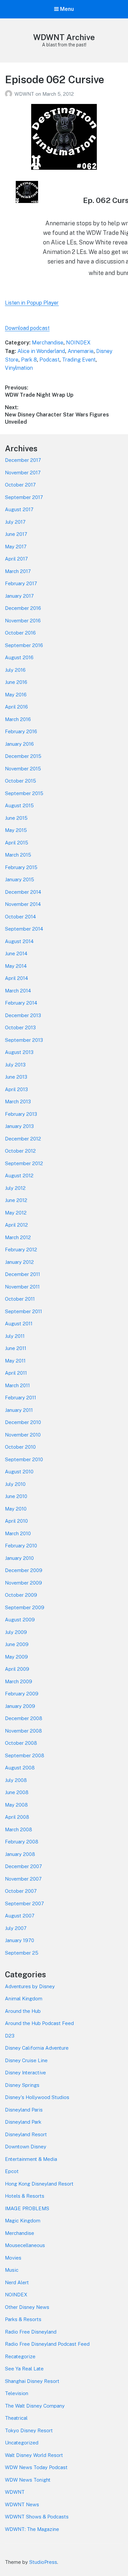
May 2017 (16, 547)
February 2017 (21, 583)
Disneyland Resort (26, 2134)
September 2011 (23, 1311)
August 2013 (19, 1052)
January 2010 (19, 1558)
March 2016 (18, 719)
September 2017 (24, 497)
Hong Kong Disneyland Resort (39, 2184)
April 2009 (17, 1669)
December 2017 (23, 460)
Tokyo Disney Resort (29, 2430)
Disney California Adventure (37, 2048)
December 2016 (23, 608)
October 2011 (20, 1299)
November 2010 (23, 1435)
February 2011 (21, 1398)
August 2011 (19, 1324)
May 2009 (16, 1657)
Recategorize (20, 2356)
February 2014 (21, 1003)
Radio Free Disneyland (31, 2332)
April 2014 (16, 978)
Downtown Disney (26, 2147)
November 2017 (23, 473)
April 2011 (16, 1373)
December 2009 (24, 1570)
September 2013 (24, 1040)
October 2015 (21, 781)
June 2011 (16, 1348)
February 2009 (22, 1694)
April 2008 (17, 1817)
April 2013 (16, 1089)
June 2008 (17, 1792)
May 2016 (16, 695)
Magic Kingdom (23, 2221)
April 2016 (16, 707)
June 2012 (16, 1200)
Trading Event (79, 360)
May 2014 (16, 966)
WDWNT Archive (64, 37)
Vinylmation (19, 368)
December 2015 (23, 756)
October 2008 (21, 1743)
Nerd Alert (17, 2282)
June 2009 (17, 1644)
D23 (10, 2036)
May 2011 (15, 1361)
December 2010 (23, 1422)
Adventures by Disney (30, 1986)
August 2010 (19, 1472)
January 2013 (19, 1126)
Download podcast (27, 328)
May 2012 (16, 1213)
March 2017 (18, 571)
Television (17, 2393)
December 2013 (23, 1015)
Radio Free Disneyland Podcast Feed (47, 2344)
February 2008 (22, 1842)
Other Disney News (27, 2307)
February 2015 (21, 867)
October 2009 (21, 1595)
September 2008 (25, 1755)
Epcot (12, 2171)
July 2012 (15, 1188)
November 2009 (23, 1583)
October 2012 (20, 1151)
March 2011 (17, 1385)
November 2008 (23, 1731)
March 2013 (18, 1101)
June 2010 (16, 1496)
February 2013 (21, 1114)
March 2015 (18, 855)
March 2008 (19, 1829)
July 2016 (15, 670)
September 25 (22, 1953)
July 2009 (16, 1632)
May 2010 (16, 1509)
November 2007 (23, 1879)
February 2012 (21, 1250)
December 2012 (23, 1139)
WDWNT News (22, 2504)
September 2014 (24, 929)
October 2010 (20, 1447)
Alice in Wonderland (41, 351)
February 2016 (21, 731)
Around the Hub (23, 2011)
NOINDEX (78, 343)
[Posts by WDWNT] (10, 94)
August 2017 (19, 509)
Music (12, 2270)
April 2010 (16, 1521)
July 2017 (15, 522)
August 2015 (19, 805)
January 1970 (20, 1940)
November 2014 (23, 904)
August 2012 (19, 1175)
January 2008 (20, 1854)
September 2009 (25, 1607)
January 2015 (20, 879)
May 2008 (16, 1805)
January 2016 (19, 744)
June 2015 (16, 818)
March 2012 (18, 1237)
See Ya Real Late (24, 2369)
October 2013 (20, 1027)
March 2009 (19, 1681)
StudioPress (43, 2562)
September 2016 (24, 645)
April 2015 (17, 843)
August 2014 (19, 941)
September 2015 (24, 793)
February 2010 (21, 1546)
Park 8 (29, 360)
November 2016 (23, 621)
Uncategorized (22, 2443)
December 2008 (24, 1718)
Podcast (49, 360)
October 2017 (20, 485)
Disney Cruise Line (26, 2060)
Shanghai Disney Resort (32, 2381)
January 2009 (20, 1706)
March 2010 (18, 1533)
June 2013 (16, 1077)
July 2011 (15, 1336)
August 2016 (19, 657)
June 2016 (16, 682)
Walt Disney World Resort (34, 2455)
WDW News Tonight (28, 2480)
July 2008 (16, 1780)
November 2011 (22, 1287)
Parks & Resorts (23, 2319)
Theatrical (16, 2418)
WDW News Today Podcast (36, 2467)
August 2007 (20, 1916)
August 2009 (20, 1620)
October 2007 (21, 1891)
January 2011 (19, 1410)
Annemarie (81, 351)
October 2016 (20, 633)
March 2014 (18, 991)
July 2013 (15, 1065)
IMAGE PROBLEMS (27, 2208)
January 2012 (19, 1262)
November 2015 (23, 769)
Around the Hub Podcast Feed (39, 2023)
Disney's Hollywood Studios (37, 2097)
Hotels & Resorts (25, 2196)
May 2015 (16, 830)
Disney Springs (22, 2085)
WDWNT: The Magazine (32, 2529)
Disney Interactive (25, 2073)
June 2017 (16, 534)
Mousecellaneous (25, 2245)
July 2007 (16, 1928)
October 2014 (20, 917)
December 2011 (22, 1274)
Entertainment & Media (31, 2159)
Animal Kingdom (24, 1999)
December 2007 (23, 1866)
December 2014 (23, 892)
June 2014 (16, 953)
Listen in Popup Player (32, 303)
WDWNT (25, 94)
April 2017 (16, 559)
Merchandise (48, 343)
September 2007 (24, 1903)
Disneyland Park (23, 2122)
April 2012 (16, 1225)
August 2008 (20, 1768)
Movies (13, 2258)
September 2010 (24, 1459)
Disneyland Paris (24, 2110)
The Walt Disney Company (35, 2406)
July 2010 (15, 1484)
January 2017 (19, 596)
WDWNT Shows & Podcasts (37, 2517)
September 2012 (24, 1163)
